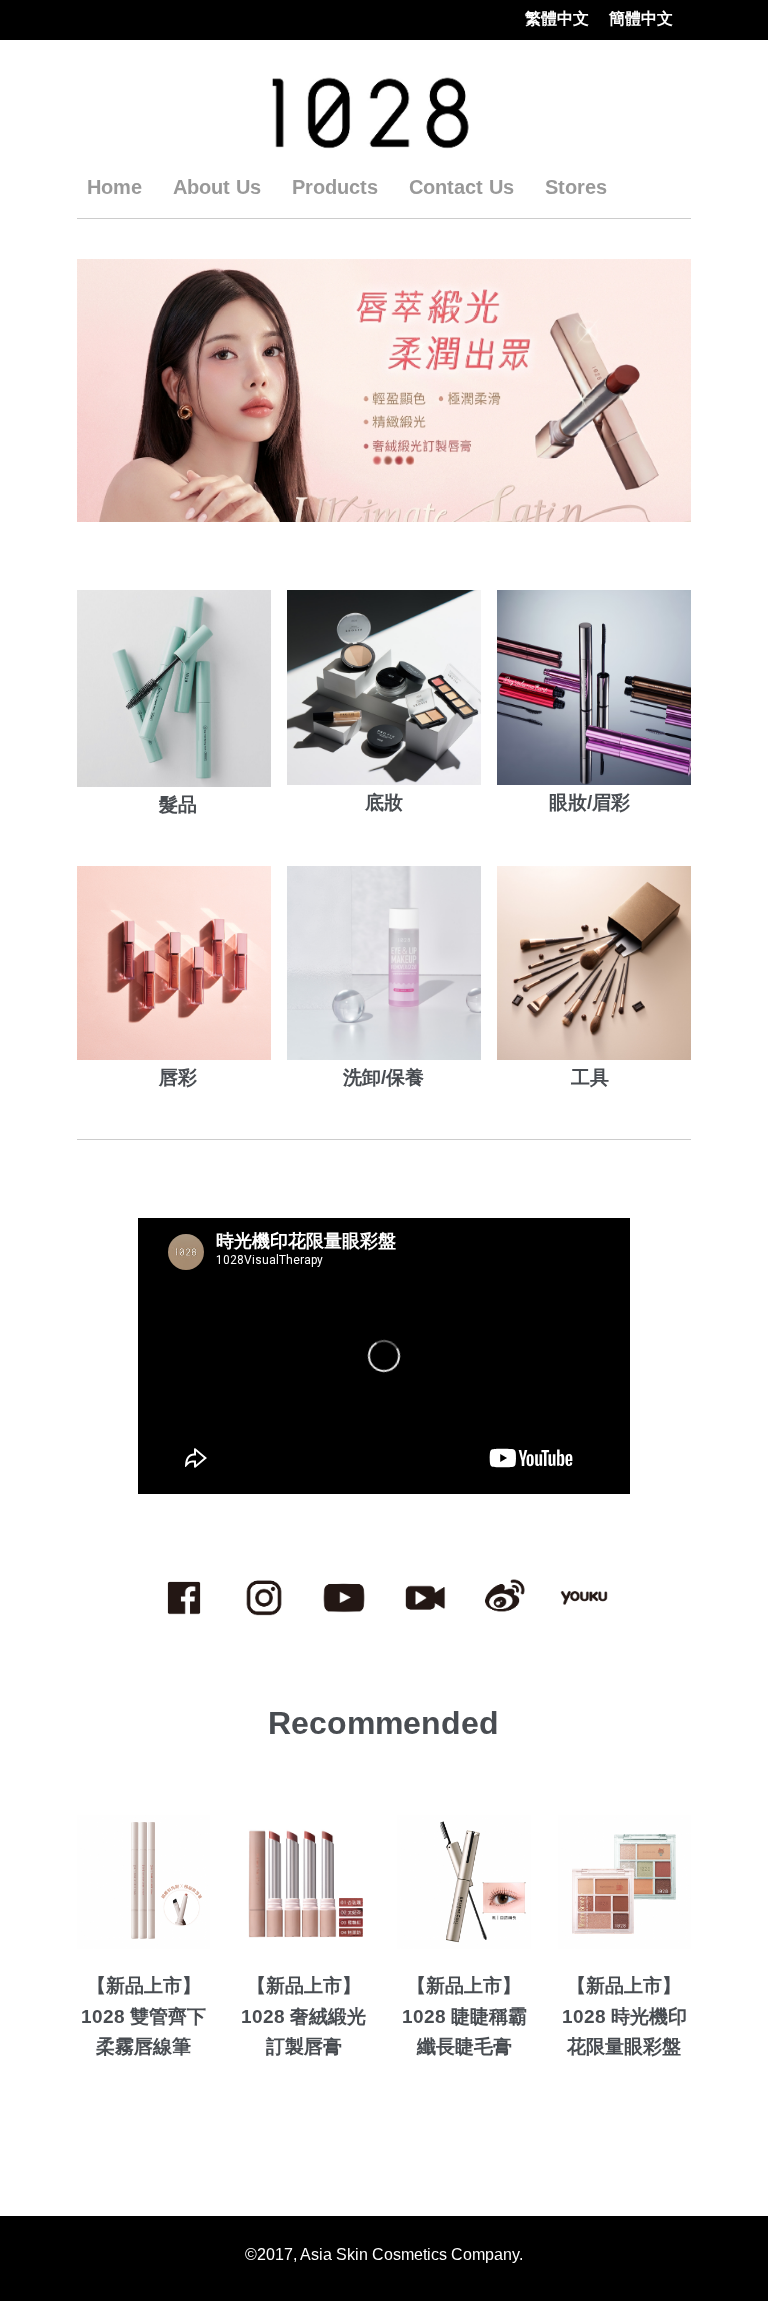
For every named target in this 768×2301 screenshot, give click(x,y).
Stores (576, 187)
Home (114, 187)
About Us (217, 187)
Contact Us (461, 187)
